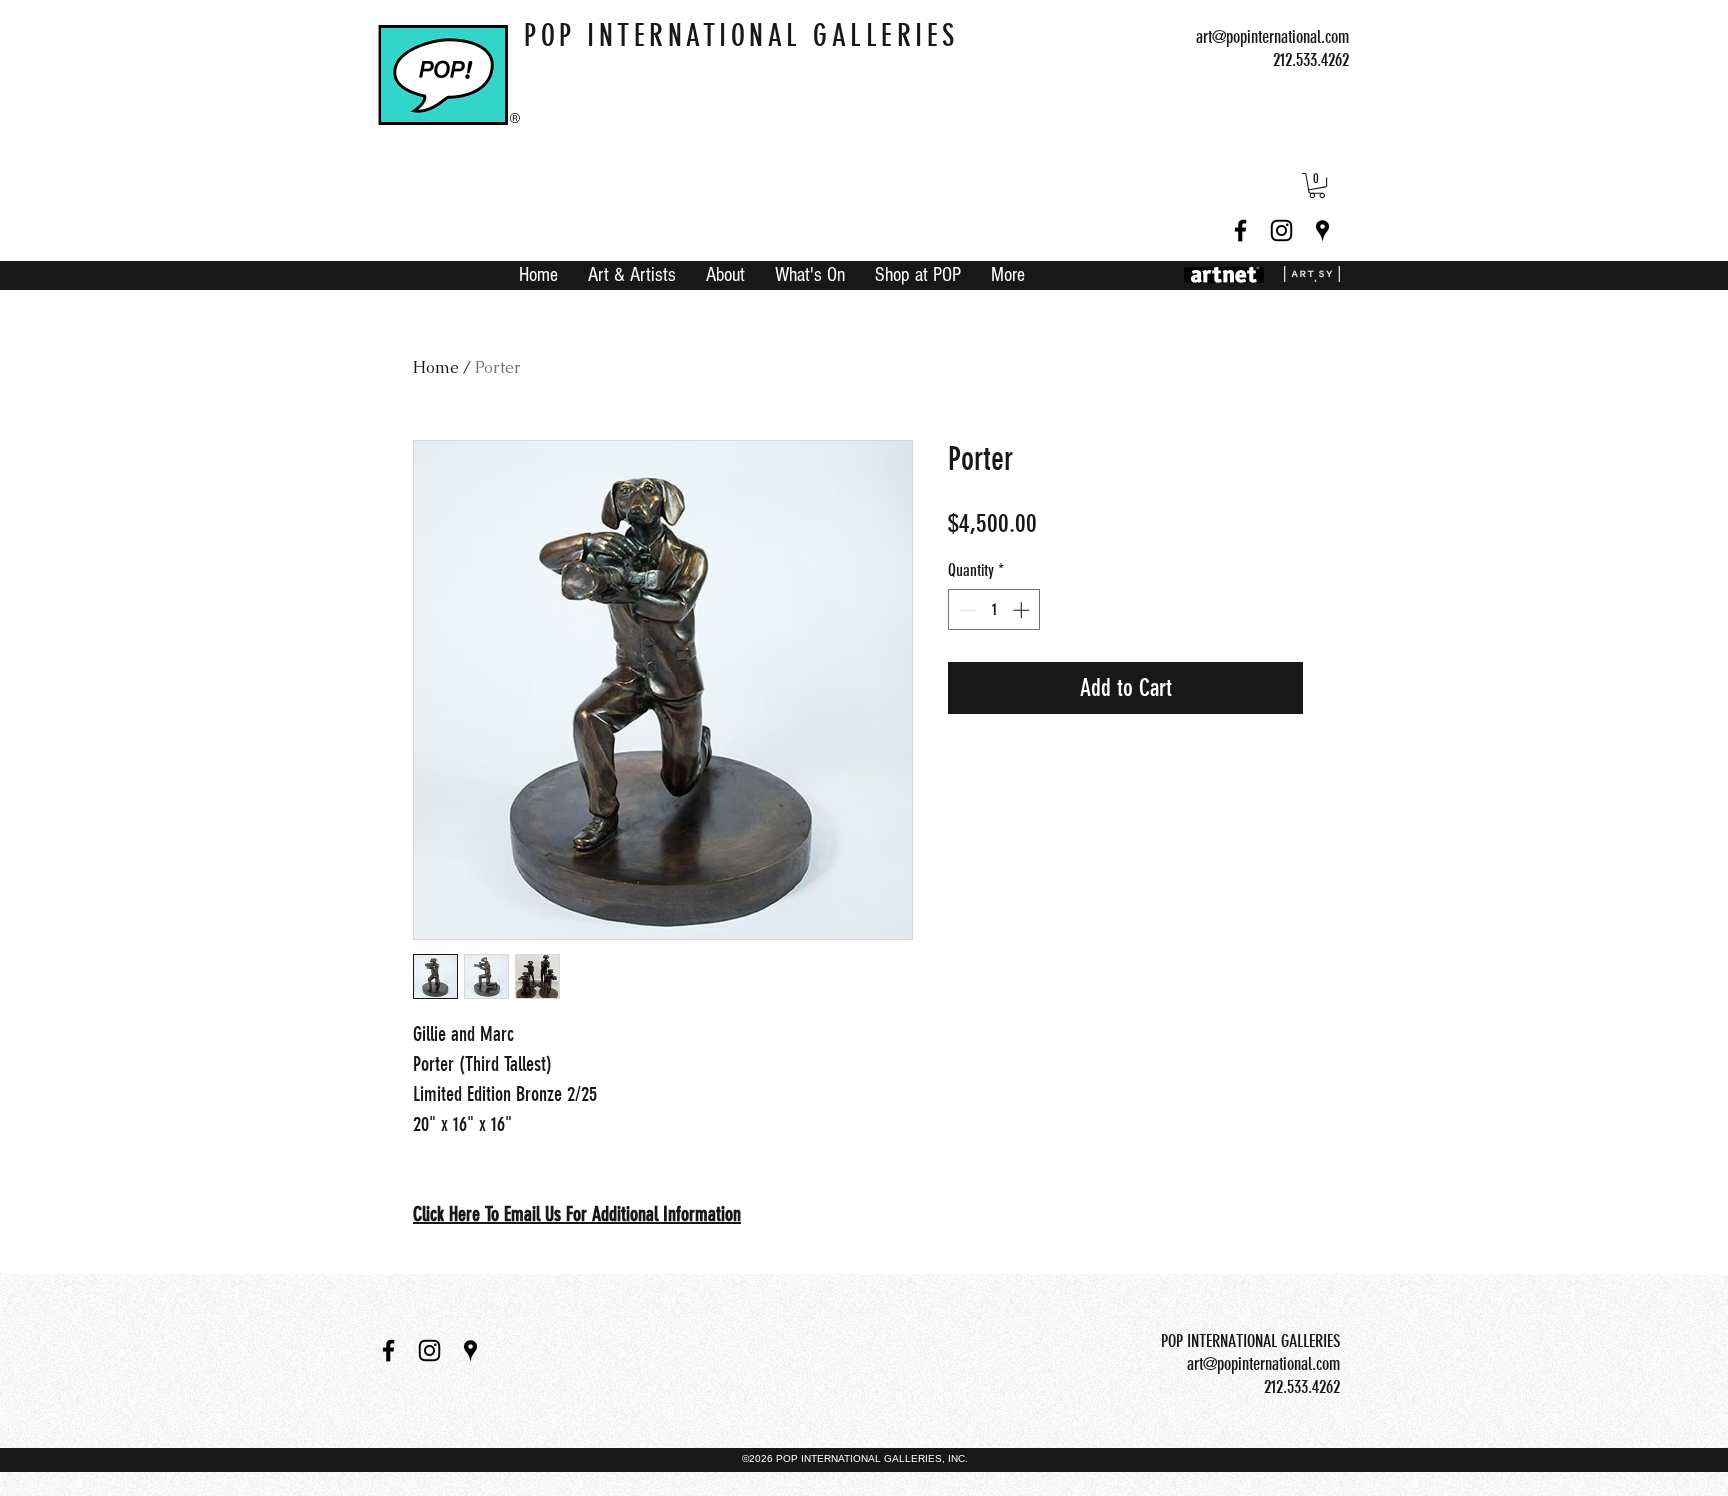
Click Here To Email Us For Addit (519, 1214)
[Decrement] (966, 610)
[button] (1317, 185)
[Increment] (1023, 610)
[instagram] (1281, 230)
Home (436, 367)
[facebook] (1240, 230)
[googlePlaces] (1322, 230)
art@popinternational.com (1272, 37)
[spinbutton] (994, 610)
